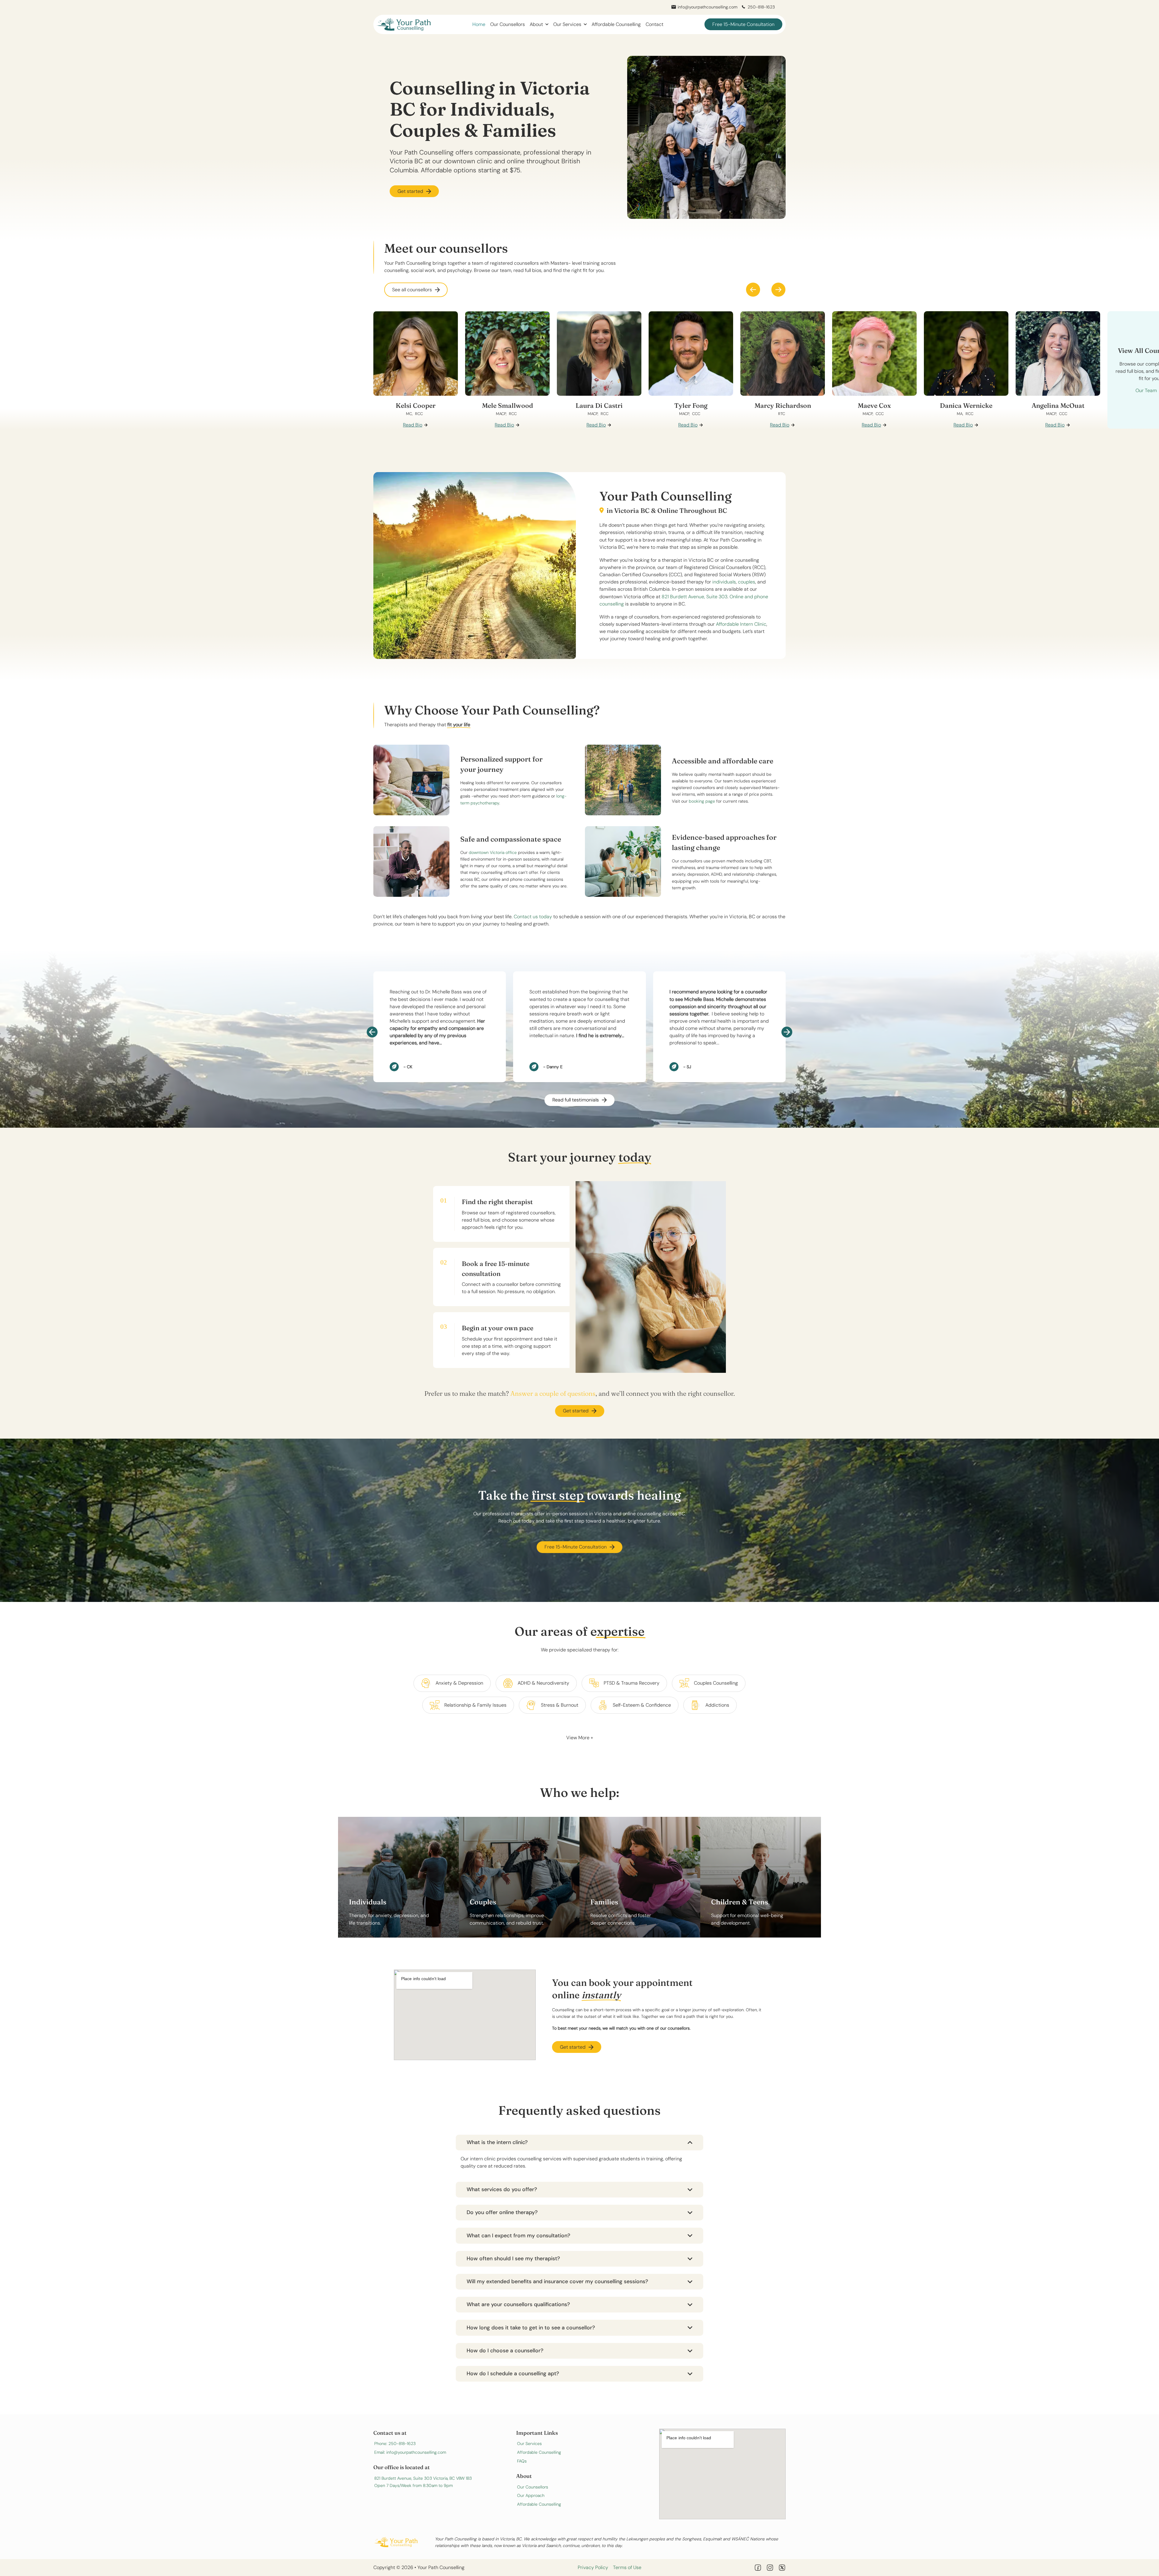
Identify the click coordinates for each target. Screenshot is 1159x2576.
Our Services (567, 24)
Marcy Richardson (783, 405)
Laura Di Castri (599, 405)
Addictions (717, 1705)
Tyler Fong (691, 405)
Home (479, 24)
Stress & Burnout (560, 1705)
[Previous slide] (753, 290)
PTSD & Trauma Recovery (632, 1683)
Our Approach (531, 2495)
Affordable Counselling (616, 24)
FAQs (522, 2461)
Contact (655, 24)
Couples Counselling (716, 1683)
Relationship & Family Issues (475, 1705)
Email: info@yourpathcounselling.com (410, 2452)
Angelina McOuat (1058, 405)
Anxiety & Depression (459, 1683)
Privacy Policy (593, 2567)
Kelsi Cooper (416, 405)
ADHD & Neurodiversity (543, 1683)
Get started (410, 191)
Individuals (368, 1902)
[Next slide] (778, 290)
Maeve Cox (874, 405)
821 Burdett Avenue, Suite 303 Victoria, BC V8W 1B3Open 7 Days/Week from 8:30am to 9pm (423, 2482)
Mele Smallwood (508, 405)
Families (604, 1902)
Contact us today (533, 917)
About (536, 24)
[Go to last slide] (372, 1032)
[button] (579, 2143)
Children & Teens (740, 1902)
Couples (483, 1902)
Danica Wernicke (966, 405)
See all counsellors (412, 290)
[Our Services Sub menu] (585, 24)
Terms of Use (627, 2567)
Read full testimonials (576, 1100)
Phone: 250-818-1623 (395, 2443)
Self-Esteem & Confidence (642, 1705)
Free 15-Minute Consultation (743, 24)
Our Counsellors (508, 24)
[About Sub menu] (547, 24)
